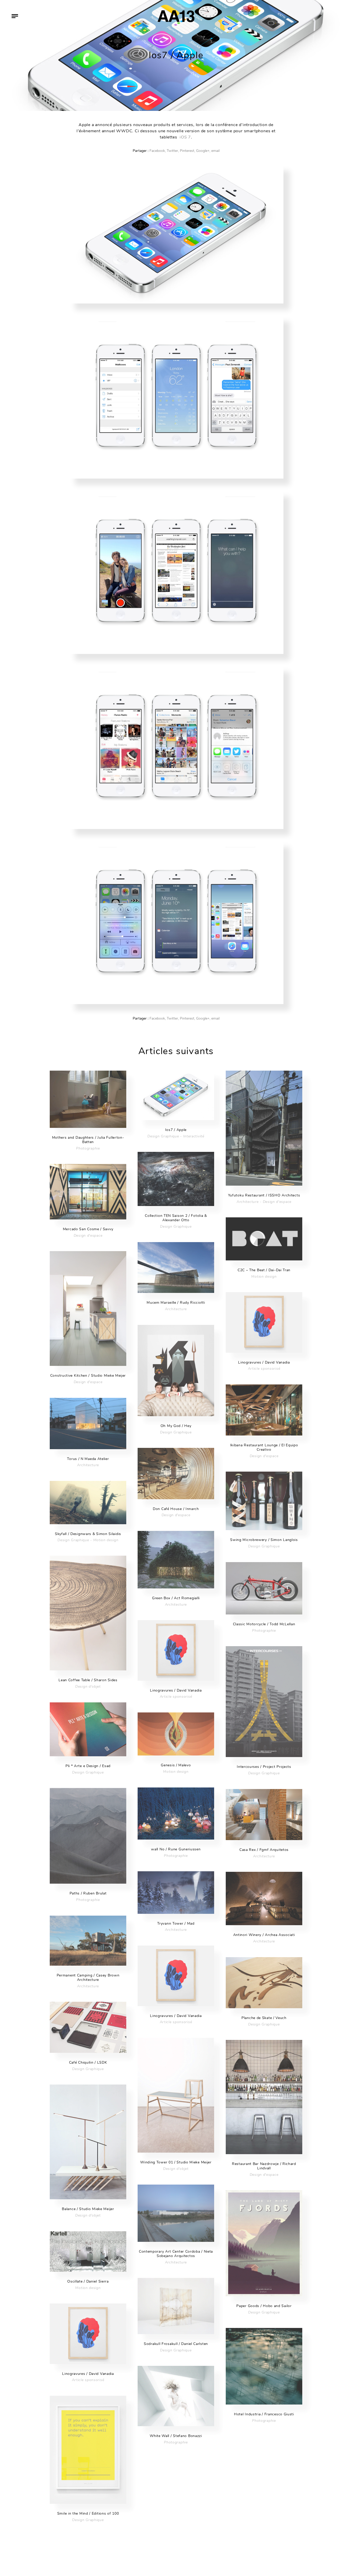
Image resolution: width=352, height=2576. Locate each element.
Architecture (248, 1202)
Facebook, (158, 151)
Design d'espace (277, 1202)
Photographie (88, 1148)
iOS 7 (185, 137)
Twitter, (173, 151)
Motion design (264, 1277)
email (215, 151)
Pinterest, (187, 151)
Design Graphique (163, 1136)
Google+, (203, 151)
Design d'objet (88, 1687)
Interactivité (194, 1136)
